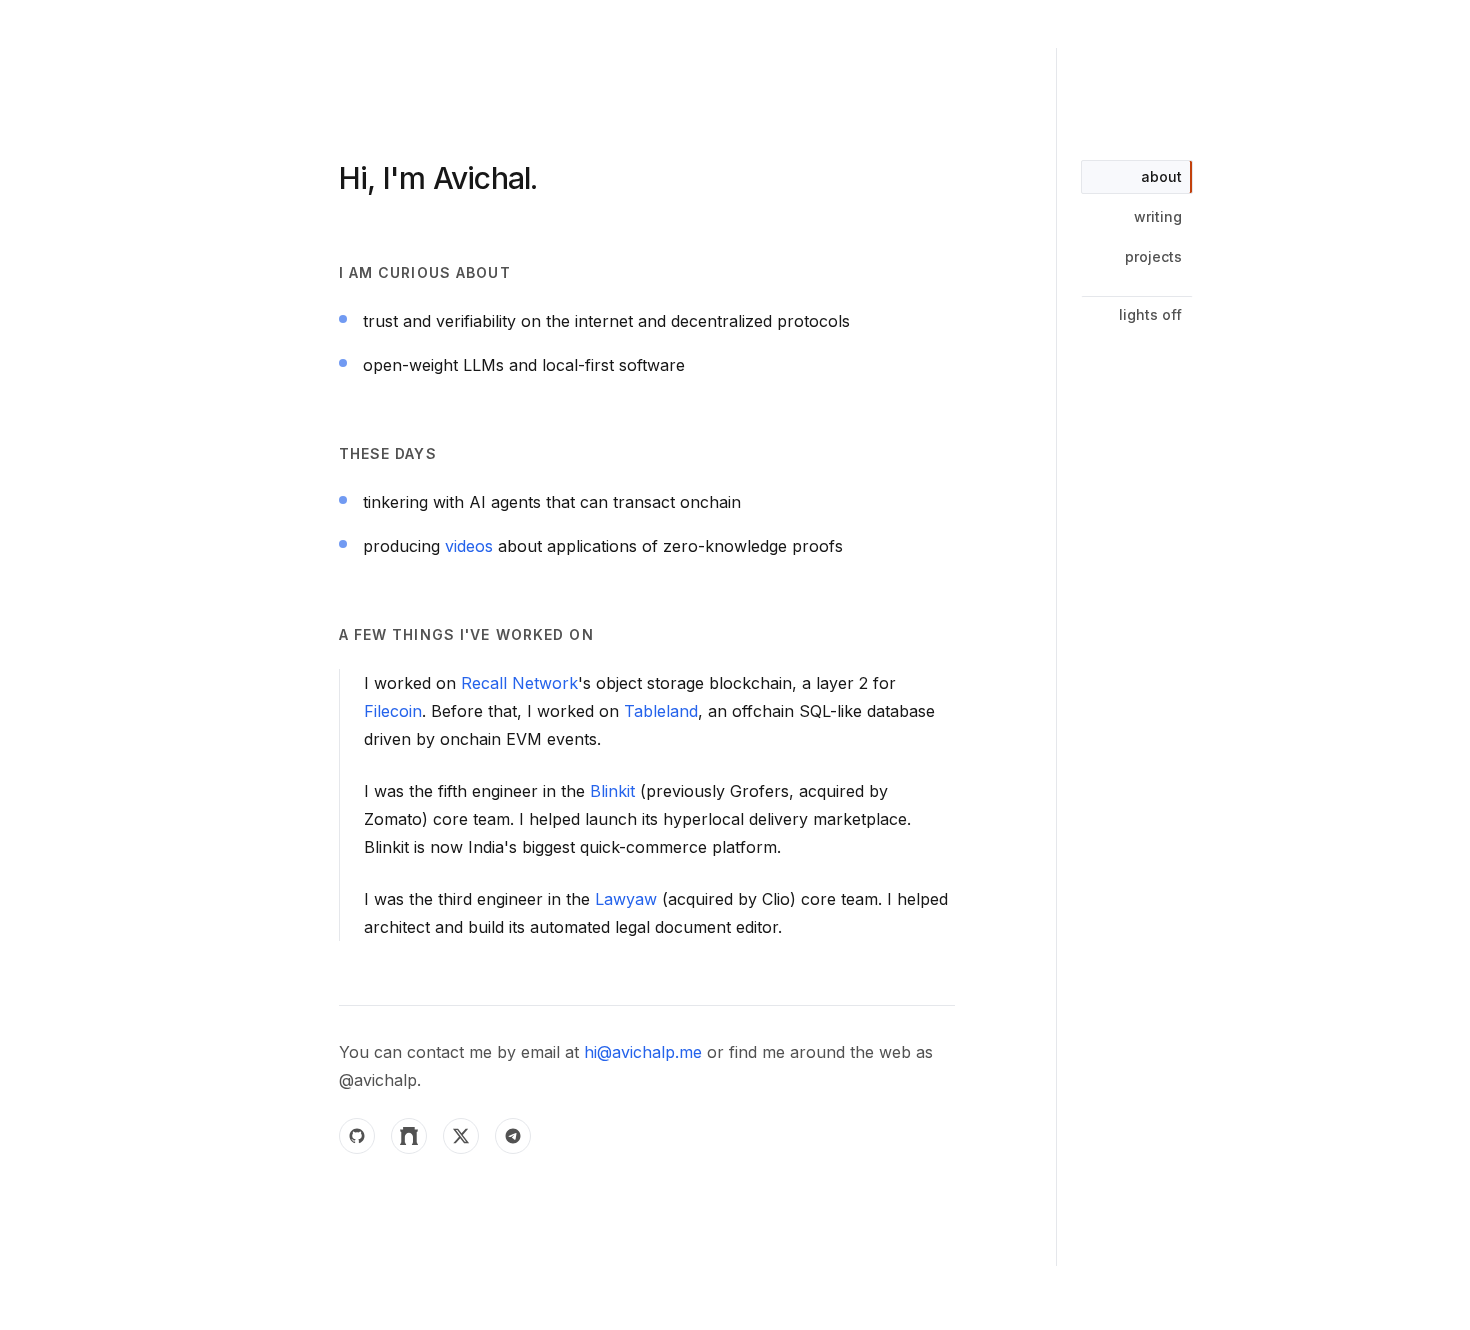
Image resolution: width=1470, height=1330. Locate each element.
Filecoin (393, 711)
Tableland (661, 711)
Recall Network (519, 683)
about (1161, 176)
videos (469, 546)
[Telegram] (513, 1136)
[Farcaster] (409, 1136)
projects (1153, 256)
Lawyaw (626, 899)
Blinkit (612, 791)
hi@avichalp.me (643, 1052)
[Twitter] (461, 1136)
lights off (1150, 314)
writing (1158, 216)
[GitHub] (357, 1136)
